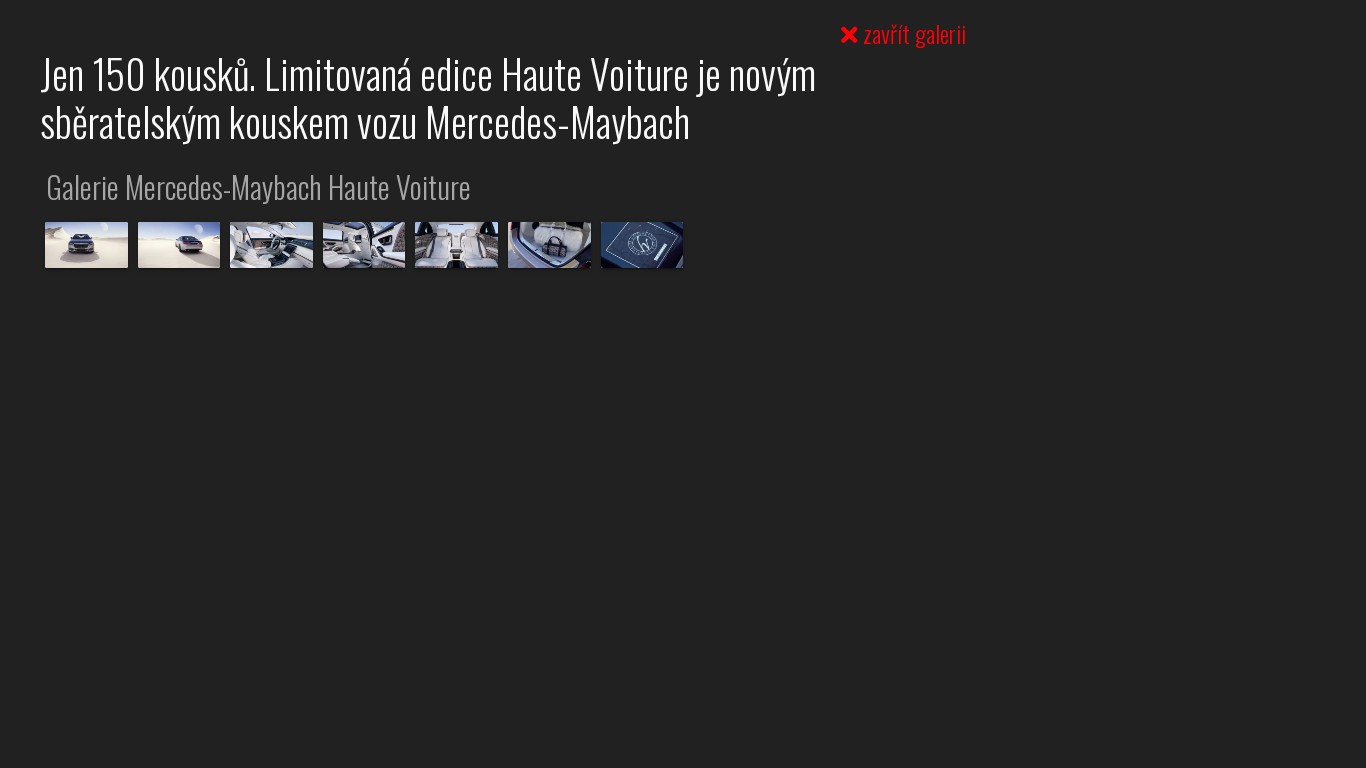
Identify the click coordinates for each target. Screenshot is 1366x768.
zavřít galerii (912, 33)
